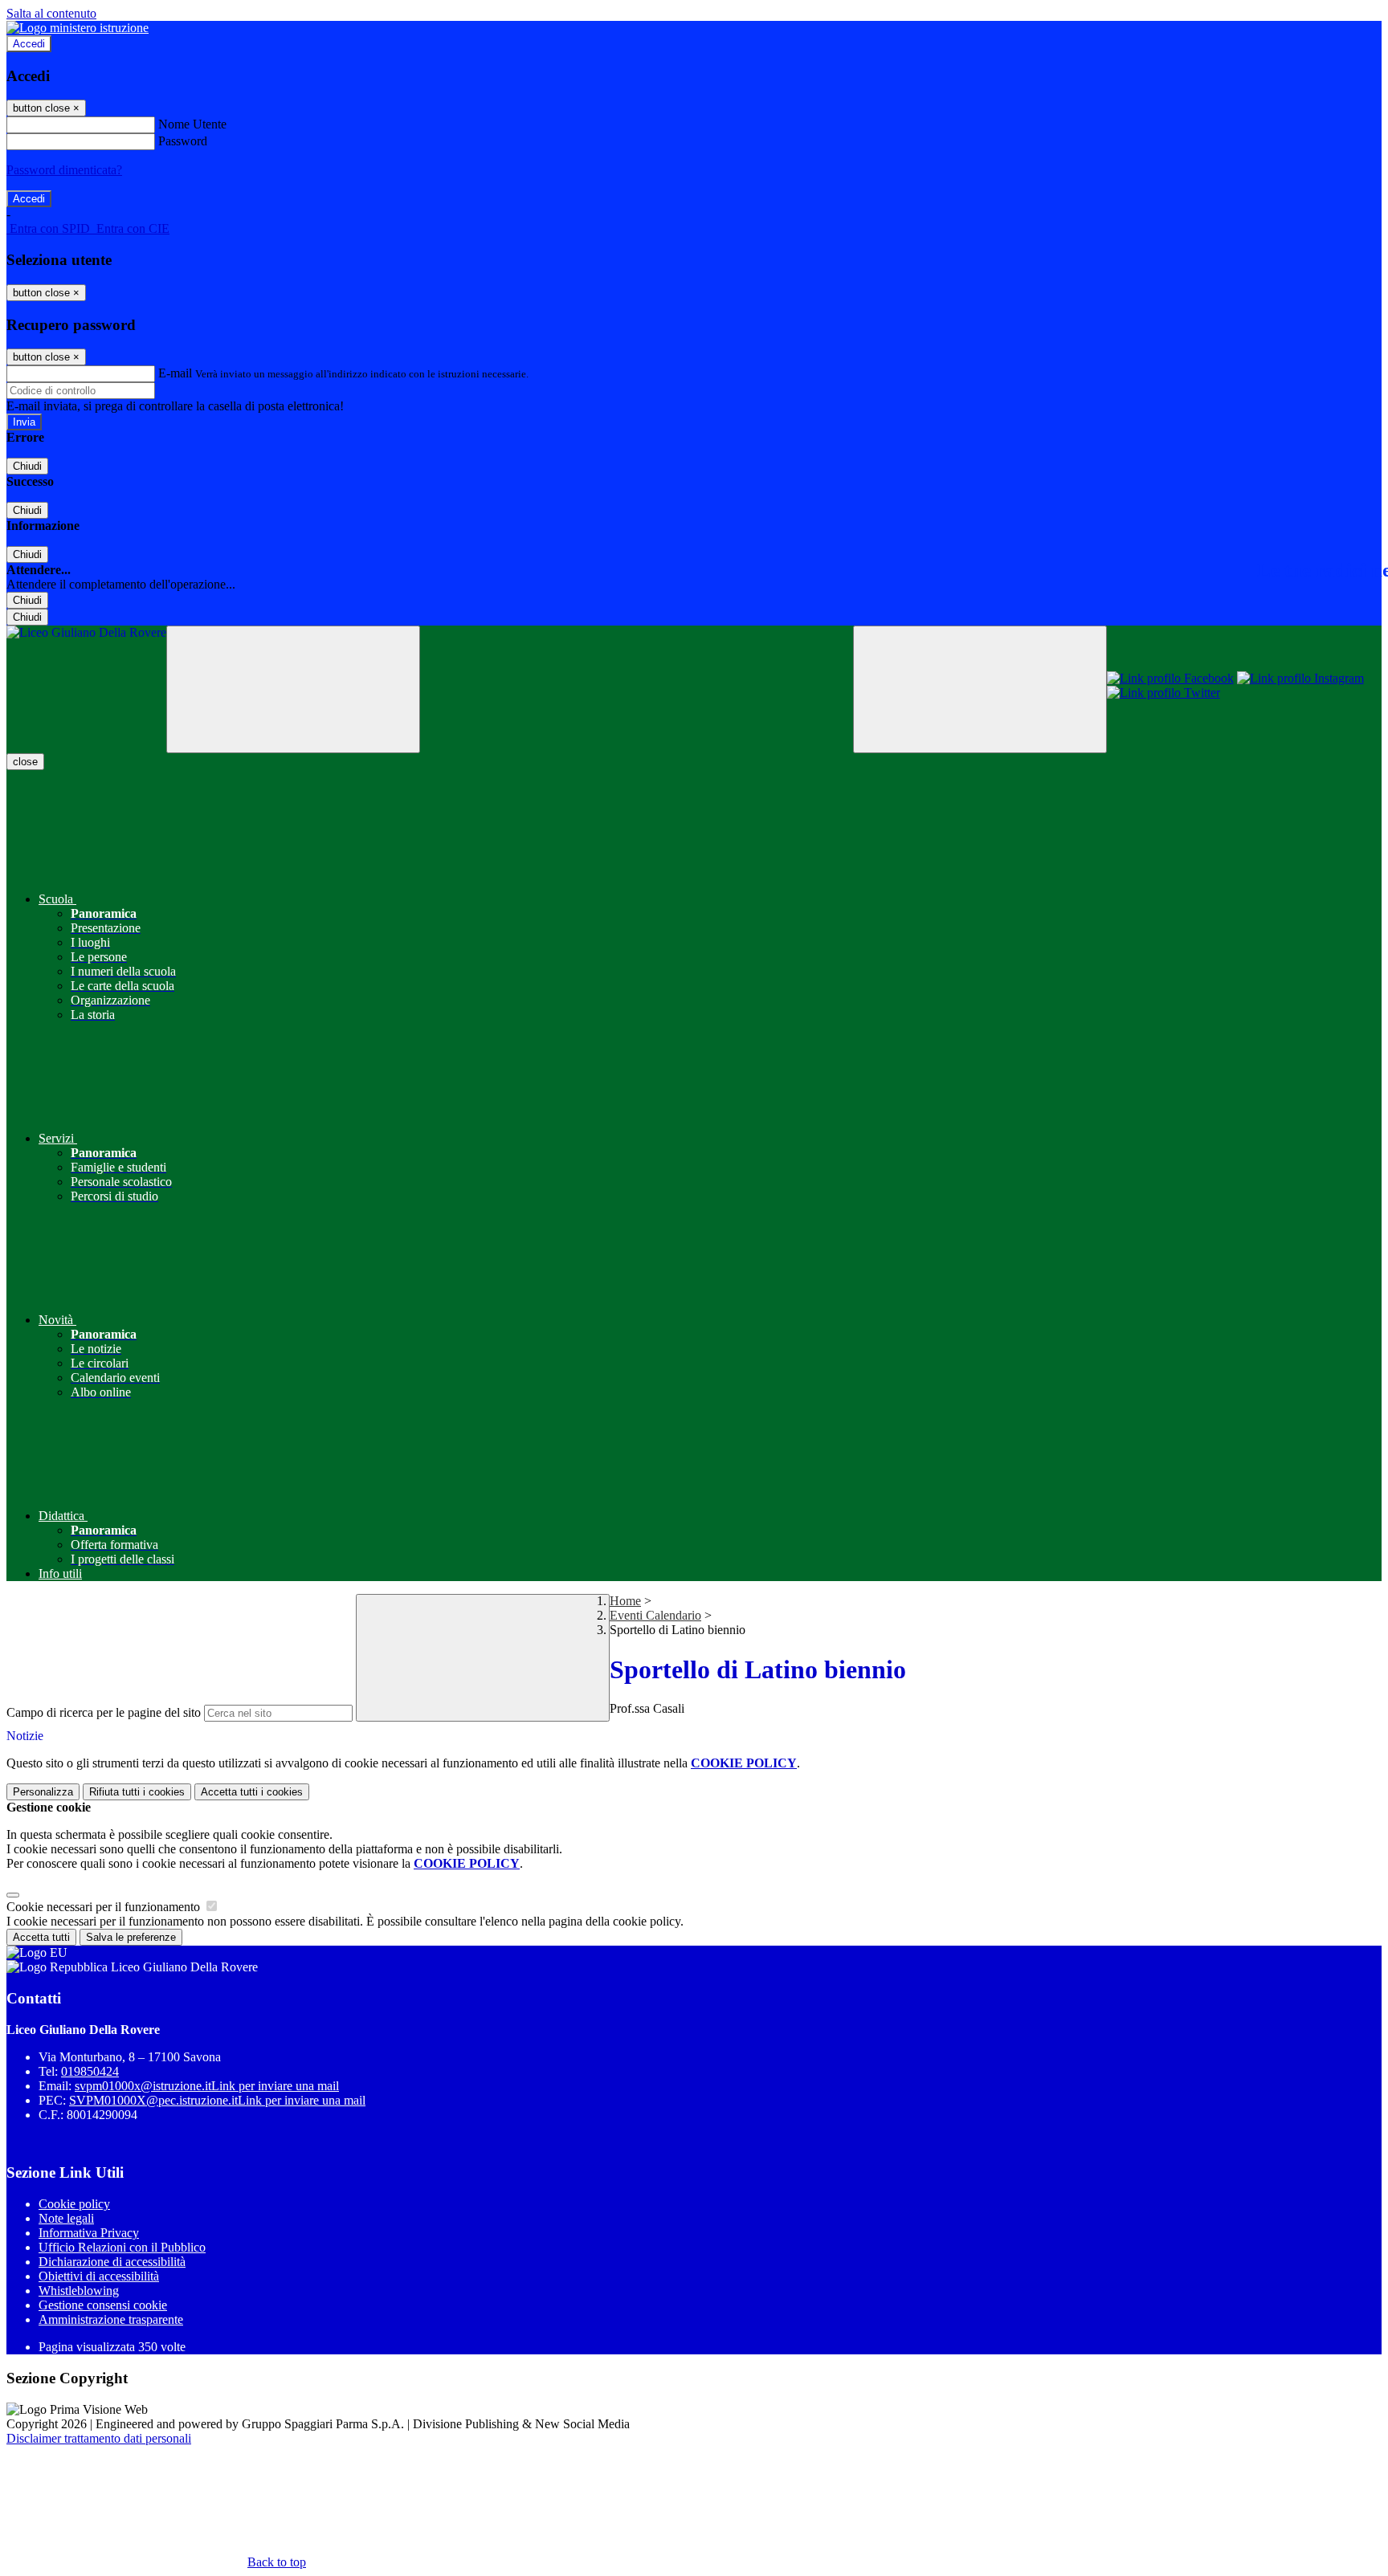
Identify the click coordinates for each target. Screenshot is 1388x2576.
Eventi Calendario (655, 1615)
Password (183, 141)
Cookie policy (74, 2204)
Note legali (66, 2218)
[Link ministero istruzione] (78, 28)
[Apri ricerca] (980, 689)
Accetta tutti (252, 1792)
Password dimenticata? (64, 170)
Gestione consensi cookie (103, 2305)
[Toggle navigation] (293, 689)
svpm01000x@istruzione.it (207, 2086)
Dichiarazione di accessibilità (112, 2262)
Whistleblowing (79, 2291)
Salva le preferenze (131, 1937)
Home (625, 1601)
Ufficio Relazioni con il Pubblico (122, 2247)
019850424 (90, 2071)
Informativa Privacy (89, 2233)
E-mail (175, 373)
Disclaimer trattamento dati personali (99, 2438)
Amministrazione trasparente (111, 2319)
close (25, 762)
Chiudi (27, 466)
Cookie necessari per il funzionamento (105, 1907)
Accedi (29, 44)
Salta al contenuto (51, 13)
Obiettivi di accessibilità (99, 2276)
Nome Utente (192, 124)
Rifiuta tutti (137, 1792)
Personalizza (43, 1792)
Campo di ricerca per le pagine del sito (104, 1712)
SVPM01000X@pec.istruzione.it (217, 2100)
